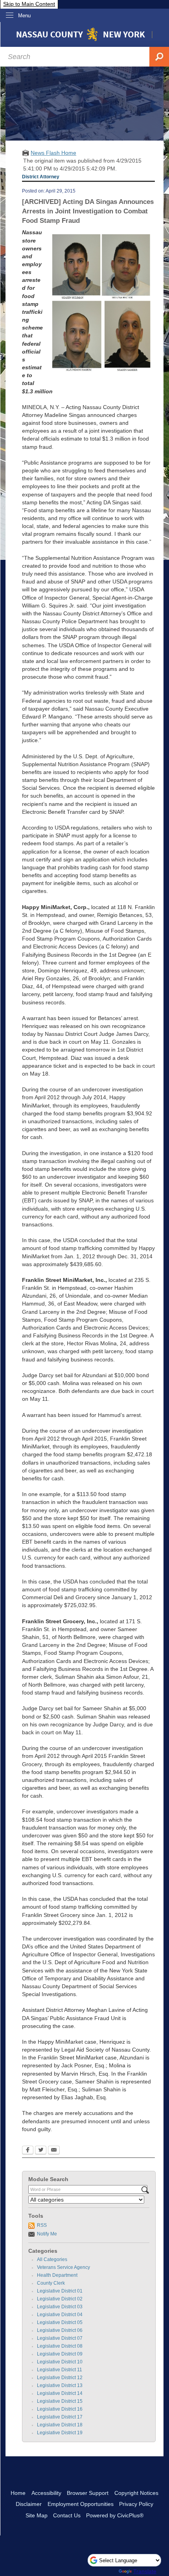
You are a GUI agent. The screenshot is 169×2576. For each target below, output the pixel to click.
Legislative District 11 (60, 2370)
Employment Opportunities (81, 2504)
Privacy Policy (136, 2504)
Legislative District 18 (60, 2425)
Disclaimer (29, 2504)
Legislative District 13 (60, 2385)
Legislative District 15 (60, 2401)
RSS (42, 2225)
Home (18, 2493)
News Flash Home (53, 153)
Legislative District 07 (60, 2338)
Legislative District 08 (60, 2346)
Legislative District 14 (60, 2393)
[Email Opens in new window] (54, 2151)
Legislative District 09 (60, 2354)
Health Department (57, 2275)
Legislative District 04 (60, 2315)
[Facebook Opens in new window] (28, 2151)
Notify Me (47, 2234)
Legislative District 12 (60, 2378)
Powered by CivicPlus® (115, 2515)
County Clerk (51, 2283)
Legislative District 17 (60, 2417)
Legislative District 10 (60, 2362)
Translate (145, 2571)
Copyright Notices (136, 2493)
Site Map (37, 2515)
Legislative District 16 (60, 2409)
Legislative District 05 (60, 2322)
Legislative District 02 (60, 2299)
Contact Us (67, 2515)
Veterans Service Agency (63, 2267)
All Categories (52, 2259)
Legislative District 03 (60, 2307)
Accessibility (46, 2493)
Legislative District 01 (60, 2291)
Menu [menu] (24, 16)
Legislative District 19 (60, 2433)
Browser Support (88, 2493)
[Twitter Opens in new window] (41, 2151)
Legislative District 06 (60, 2330)
